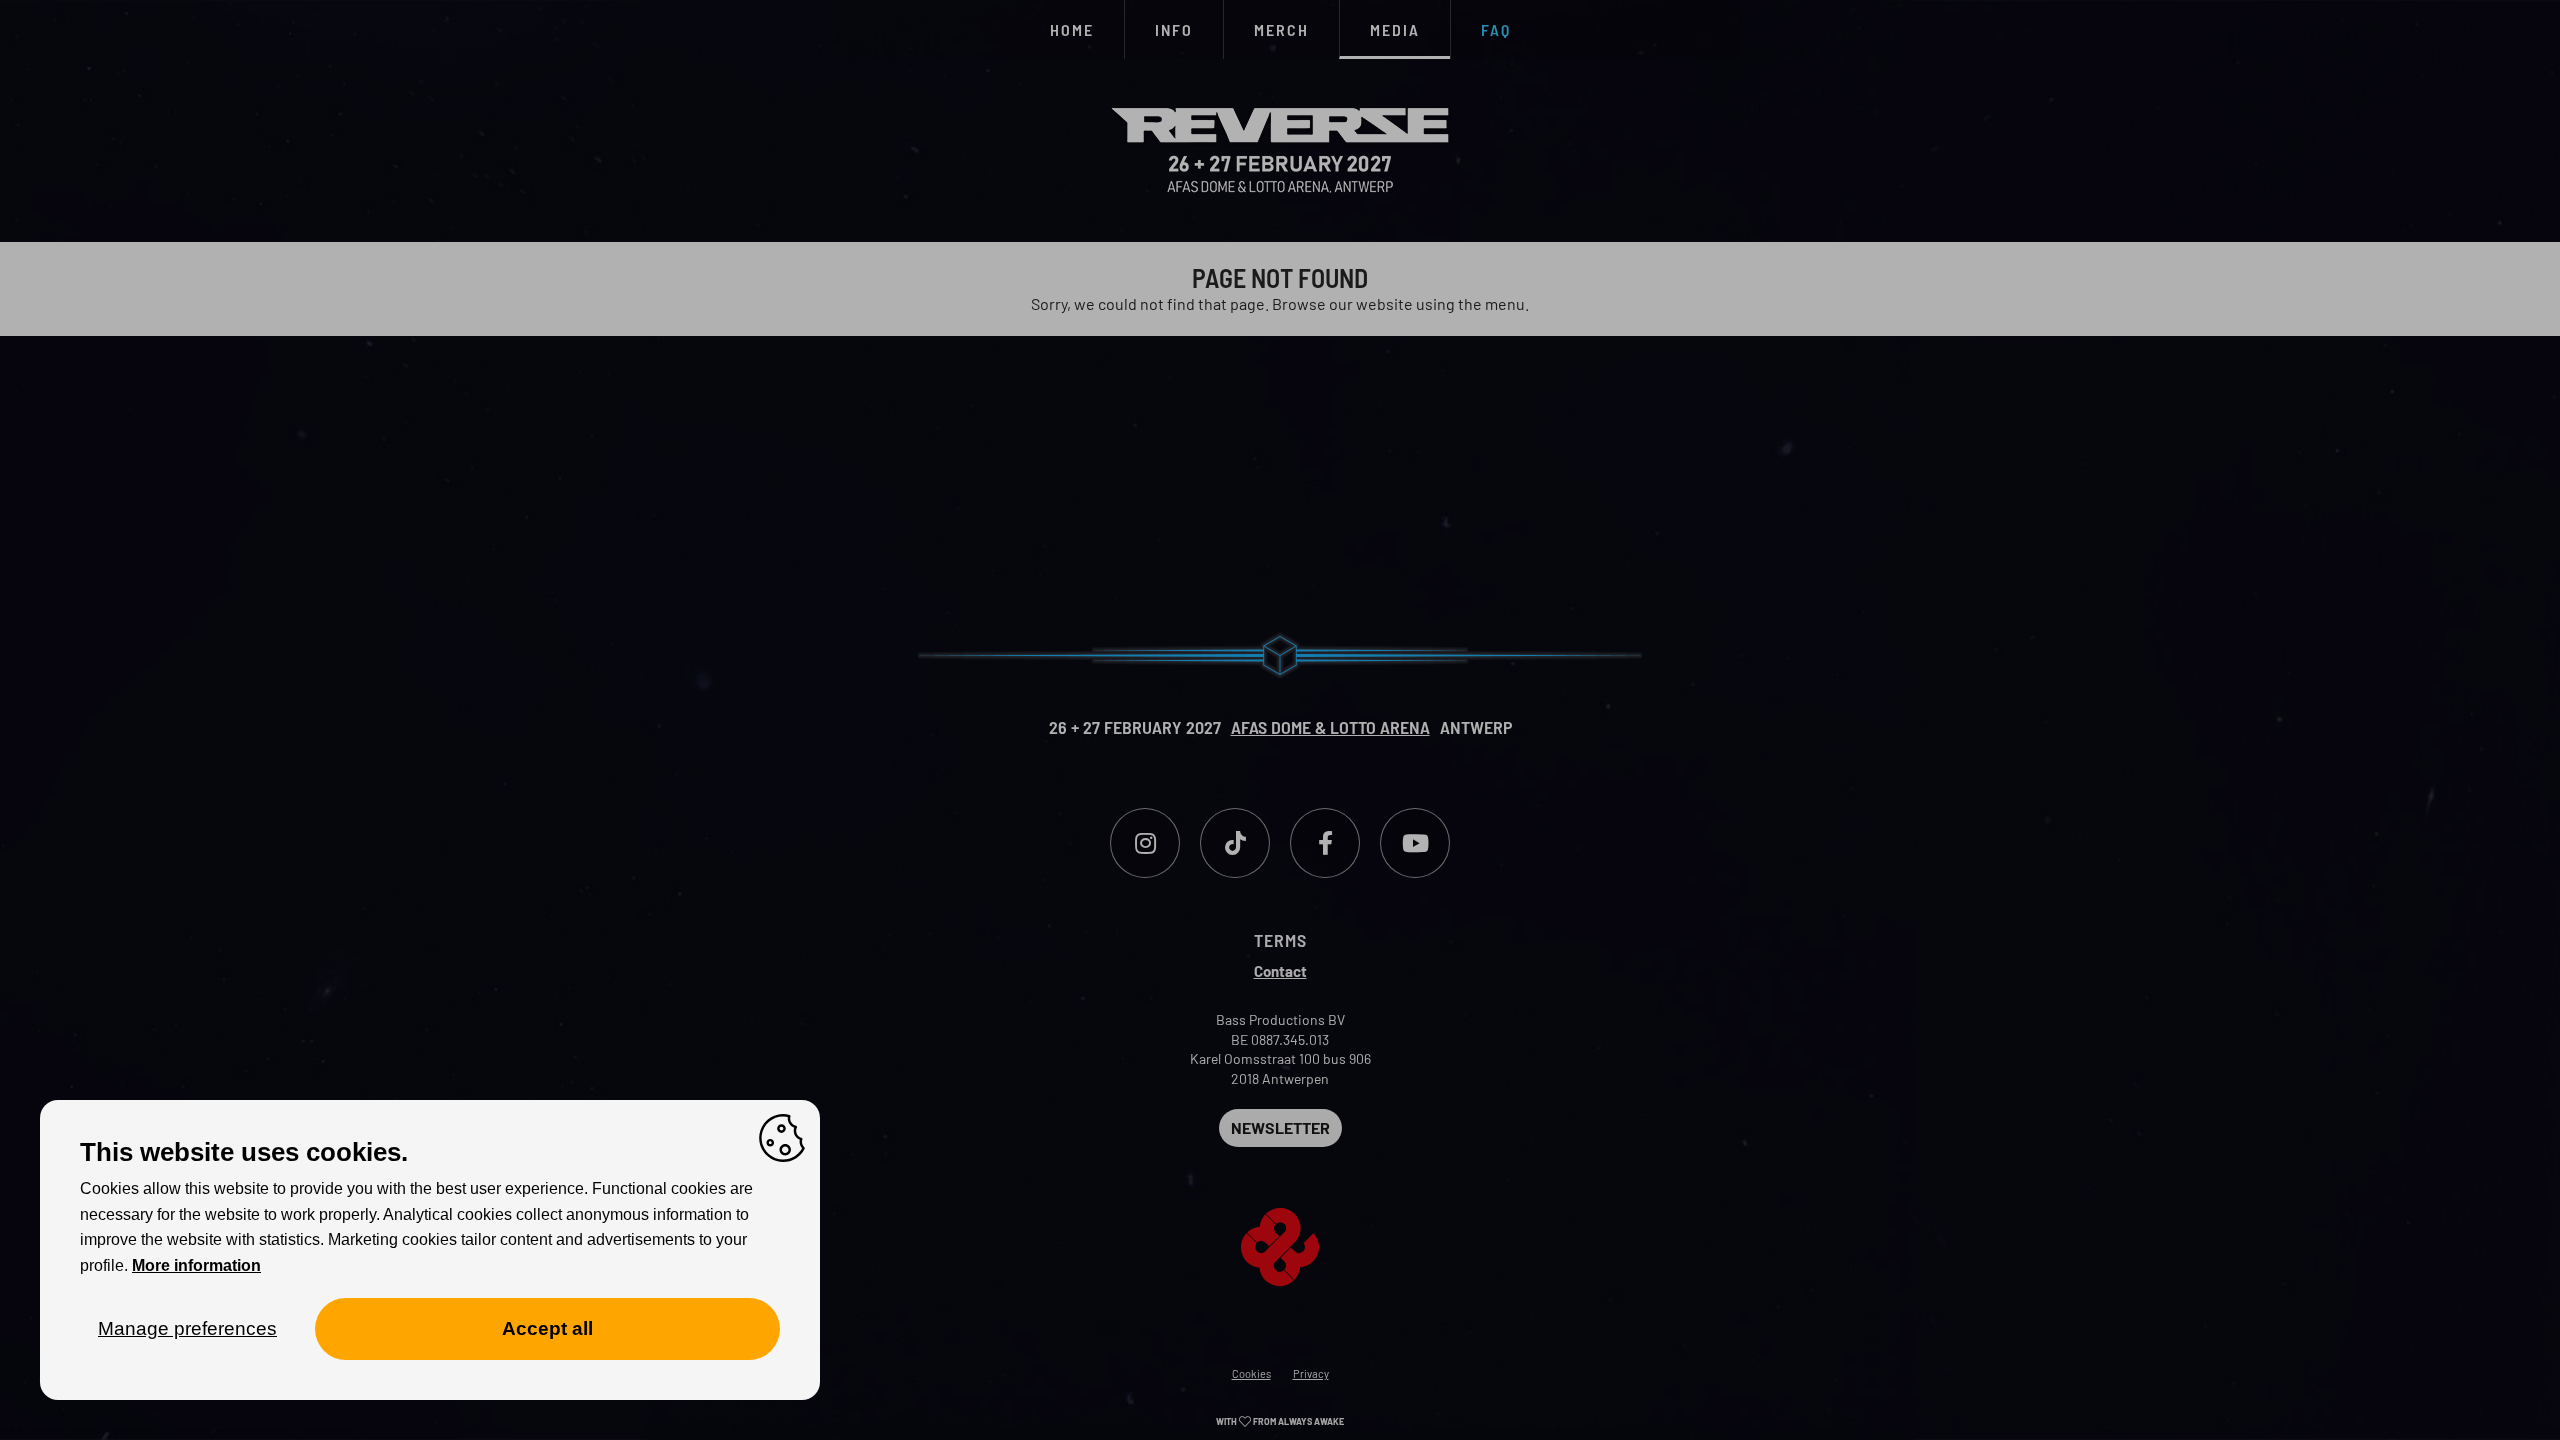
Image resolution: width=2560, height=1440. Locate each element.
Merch (1281, 29)
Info (1174, 29)
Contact (1280, 971)
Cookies (1251, 1373)
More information (196, 1265)
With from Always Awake (1280, 1421)
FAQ (1496, 29)
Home (1072, 29)
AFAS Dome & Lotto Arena (1330, 727)
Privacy (1311, 1373)
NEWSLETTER (1280, 1127)
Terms (1280, 940)
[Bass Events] (1280, 1216)
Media (1395, 29)
